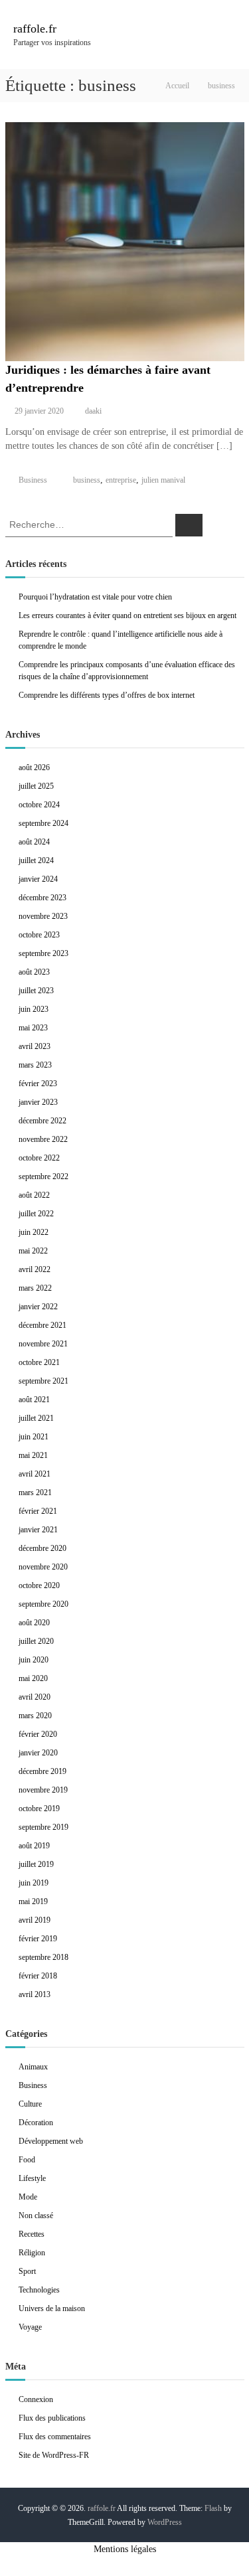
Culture (30, 2104)
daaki (93, 411)
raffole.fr (35, 29)
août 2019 (34, 1846)
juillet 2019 (36, 1864)
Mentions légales (125, 2549)
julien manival (163, 480)
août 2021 (34, 1400)
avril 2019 (35, 1920)
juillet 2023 (36, 991)
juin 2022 (34, 1232)
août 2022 (34, 1195)
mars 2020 (35, 1716)
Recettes (32, 2234)
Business (33, 480)
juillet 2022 (36, 1214)
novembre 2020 (43, 1567)
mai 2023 (33, 1028)
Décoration (36, 2123)
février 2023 (38, 1084)
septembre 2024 (43, 823)
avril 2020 (35, 1697)
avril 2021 (35, 1474)
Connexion (36, 2399)
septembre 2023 (43, 953)
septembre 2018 (43, 1957)
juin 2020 (34, 1660)
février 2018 (38, 1976)
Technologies (39, 2290)
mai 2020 (33, 1678)
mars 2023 (35, 1065)
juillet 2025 (36, 786)
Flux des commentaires (55, 2437)
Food (27, 2160)
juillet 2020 (36, 1641)
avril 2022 (35, 1269)
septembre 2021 (43, 1381)
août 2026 (34, 767)
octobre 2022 (39, 1158)
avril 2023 (35, 1046)
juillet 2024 (36, 860)
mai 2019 (33, 1901)
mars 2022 (35, 1288)
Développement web (51, 2141)
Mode (28, 2197)
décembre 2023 (42, 898)
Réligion (32, 2253)
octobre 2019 (39, 1809)
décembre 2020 (42, 1548)
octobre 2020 (39, 1585)
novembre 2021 (43, 1344)
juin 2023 (34, 1009)
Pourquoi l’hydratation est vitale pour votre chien (95, 597)
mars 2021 (35, 1492)
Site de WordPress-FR (54, 2455)
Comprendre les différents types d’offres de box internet (107, 695)
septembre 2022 (43, 1176)
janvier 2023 (38, 1102)
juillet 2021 (36, 1418)
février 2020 (38, 1734)
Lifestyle (32, 2178)
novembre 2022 (43, 1139)
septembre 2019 (43, 1827)
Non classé (36, 2215)
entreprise (121, 480)
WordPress (165, 2522)
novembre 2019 (43, 1790)
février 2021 (38, 1511)
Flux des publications (52, 2418)
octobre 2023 (39, 935)
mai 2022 (33, 1251)
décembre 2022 (42, 1121)
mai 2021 (33, 1455)
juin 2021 (34, 1437)
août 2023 (34, 972)
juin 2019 (34, 1883)
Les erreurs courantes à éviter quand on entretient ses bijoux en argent (127, 615)
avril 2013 (35, 1994)
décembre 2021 (42, 1325)
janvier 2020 (38, 1753)
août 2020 (34, 1623)
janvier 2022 (38, 1307)
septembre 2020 (43, 1604)
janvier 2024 (38, 879)
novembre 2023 (43, 916)
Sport (27, 2271)
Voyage (30, 2327)
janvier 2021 (38, 1530)
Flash (213, 2508)
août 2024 (34, 842)
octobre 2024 (39, 805)
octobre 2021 (39, 1362)
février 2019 (38, 1939)
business (87, 480)
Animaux (33, 2067)
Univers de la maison (52, 2308)
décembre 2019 (42, 1771)
